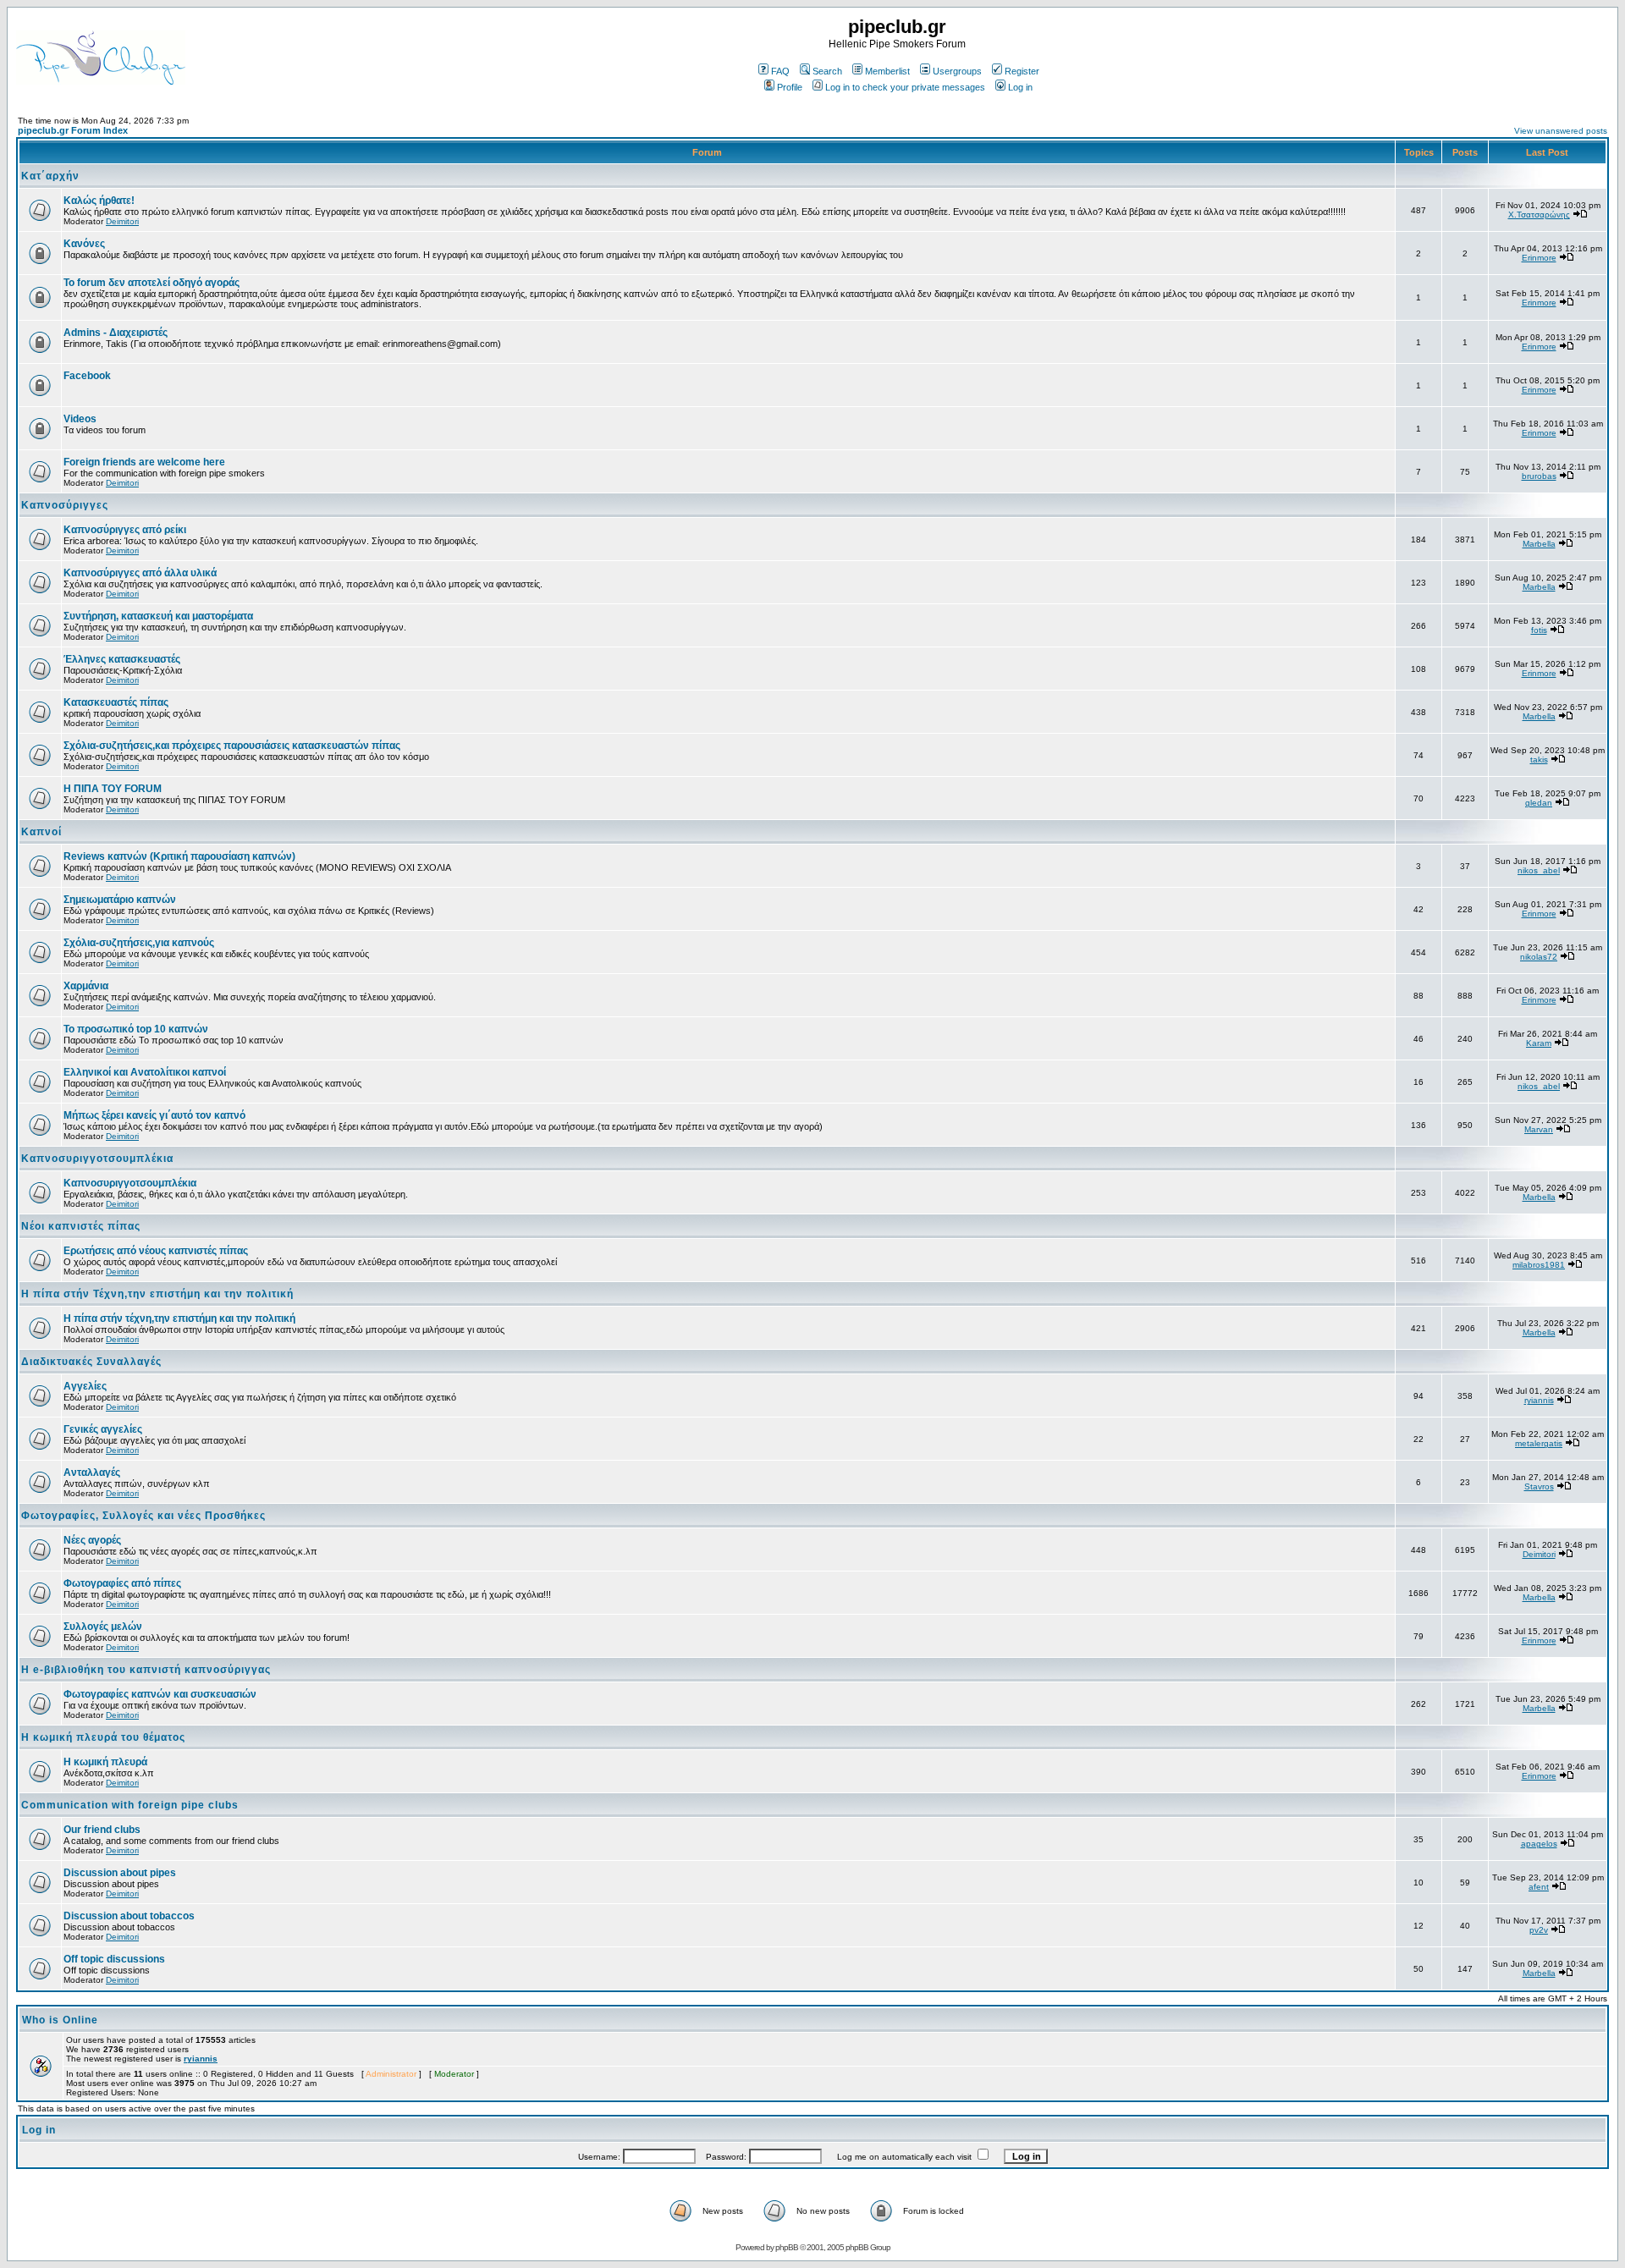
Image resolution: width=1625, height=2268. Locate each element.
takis (1539, 760)
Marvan (1539, 1129)
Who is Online (60, 2020)
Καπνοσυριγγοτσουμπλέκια (97, 1159)
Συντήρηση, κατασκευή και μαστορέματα (158, 616)
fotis (1539, 630)
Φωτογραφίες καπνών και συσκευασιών (160, 1694)
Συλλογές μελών (103, 1627)
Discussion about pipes (120, 1873)
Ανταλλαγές (92, 1473)
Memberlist (887, 71)
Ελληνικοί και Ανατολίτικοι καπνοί (145, 1072)
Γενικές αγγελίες (103, 1429)
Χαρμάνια (86, 986)
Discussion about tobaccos (129, 1916)
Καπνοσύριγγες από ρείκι (125, 530)
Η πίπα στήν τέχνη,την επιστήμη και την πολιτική (179, 1318)
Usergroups (957, 71)
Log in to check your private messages (905, 87)
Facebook (87, 376)
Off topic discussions (114, 1959)
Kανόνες (84, 244)
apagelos (1539, 1844)
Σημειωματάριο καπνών (120, 900)
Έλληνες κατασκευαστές (122, 659)
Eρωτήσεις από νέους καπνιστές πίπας (156, 1251)
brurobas (1539, 476)
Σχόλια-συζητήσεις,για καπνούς (139, 943)
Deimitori (122, 221)
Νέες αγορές (92, 1540)
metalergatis (1539, 1443)
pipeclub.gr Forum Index (73, 130)
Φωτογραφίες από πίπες (122, 1583)
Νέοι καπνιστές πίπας (81, 1226)
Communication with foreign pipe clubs (130, 1805)
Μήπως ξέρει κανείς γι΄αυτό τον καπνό (154, 1115)
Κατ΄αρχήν (50, 176)
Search (827, 71)
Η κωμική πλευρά (105, 1762)
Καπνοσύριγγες (65, 505)
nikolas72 (1539, 957)
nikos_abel (1539, 870)
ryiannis (1539, 1400)
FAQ (780, 71)
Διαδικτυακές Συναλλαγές (91, 1362)
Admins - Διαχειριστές (116, 333)
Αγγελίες (85, 1386)
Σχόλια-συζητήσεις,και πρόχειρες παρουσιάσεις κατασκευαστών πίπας (232, 746)
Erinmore (1539, 258)
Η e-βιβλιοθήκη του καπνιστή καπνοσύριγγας (146, 1670)
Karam (1539, 1043)
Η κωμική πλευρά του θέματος (103, 1737)
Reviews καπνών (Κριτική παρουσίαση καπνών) (179, 856)
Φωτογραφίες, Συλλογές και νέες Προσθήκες (143, 1516)
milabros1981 (1539, 1265)
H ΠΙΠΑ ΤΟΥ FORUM (113, 789)
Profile (790, 87)
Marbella (1539, 544)
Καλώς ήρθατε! (99, 201)
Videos (80, 419)
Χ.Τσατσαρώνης (1539, 215)
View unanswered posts (1561, 131)
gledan (1539, 803)
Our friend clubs (102, 1830)
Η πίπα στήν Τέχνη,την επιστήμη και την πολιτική (157, 1294)
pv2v (1539, 1930)
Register (1022, 71)
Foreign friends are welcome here (144, 462)
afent (1539, 1887)
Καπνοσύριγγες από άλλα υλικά (140, 573)
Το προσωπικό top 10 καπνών (136, 1029)
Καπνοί (41, 832)
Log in (1020, 87)
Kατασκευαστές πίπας (116, 702)
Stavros (1539, 1486)
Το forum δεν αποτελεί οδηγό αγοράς (151, 283)
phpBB (787, 2247)
